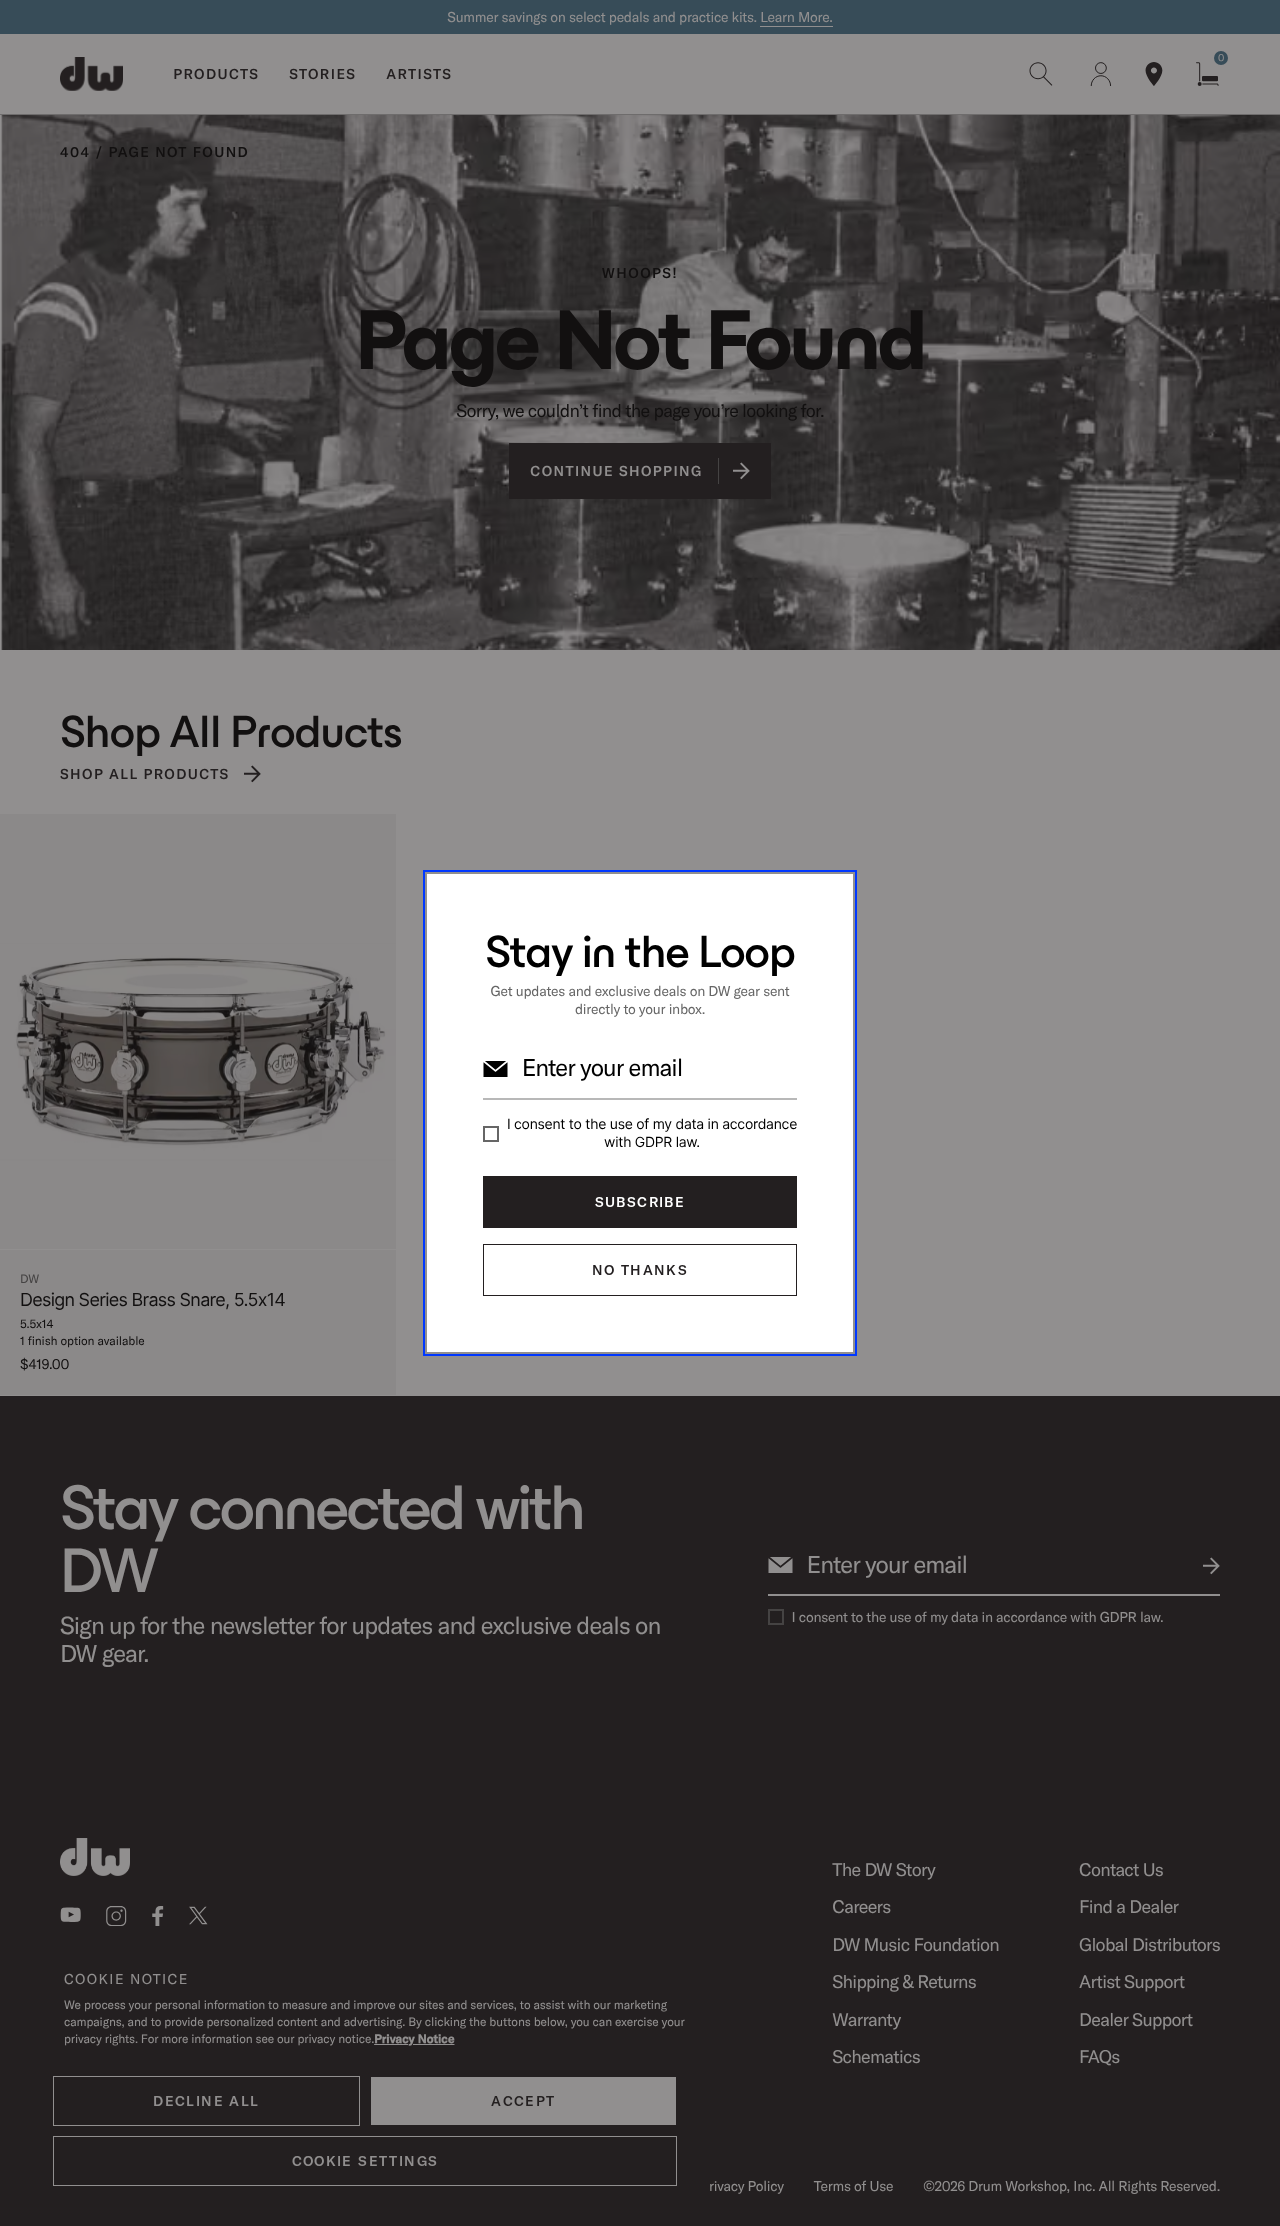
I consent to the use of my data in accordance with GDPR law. (652, 1133)
